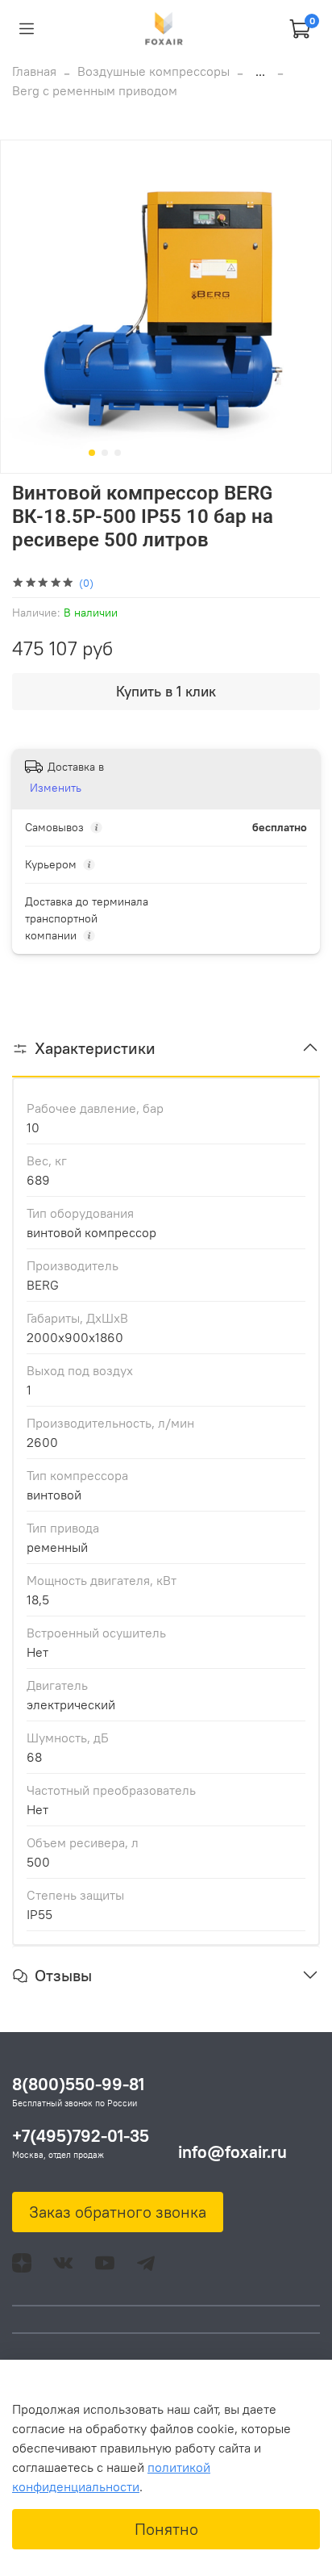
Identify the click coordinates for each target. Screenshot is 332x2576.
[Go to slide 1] (92, 453)
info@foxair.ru (232, 2152)
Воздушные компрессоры (154, 71)
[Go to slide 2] (105, 453)
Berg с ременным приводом (95, 90)
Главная (34, 71)
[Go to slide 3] (118, 453)
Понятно (166, 2529)
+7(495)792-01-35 (81, 2136)
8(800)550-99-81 (78, 2084)
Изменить (56, 788)
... (260, 71)
